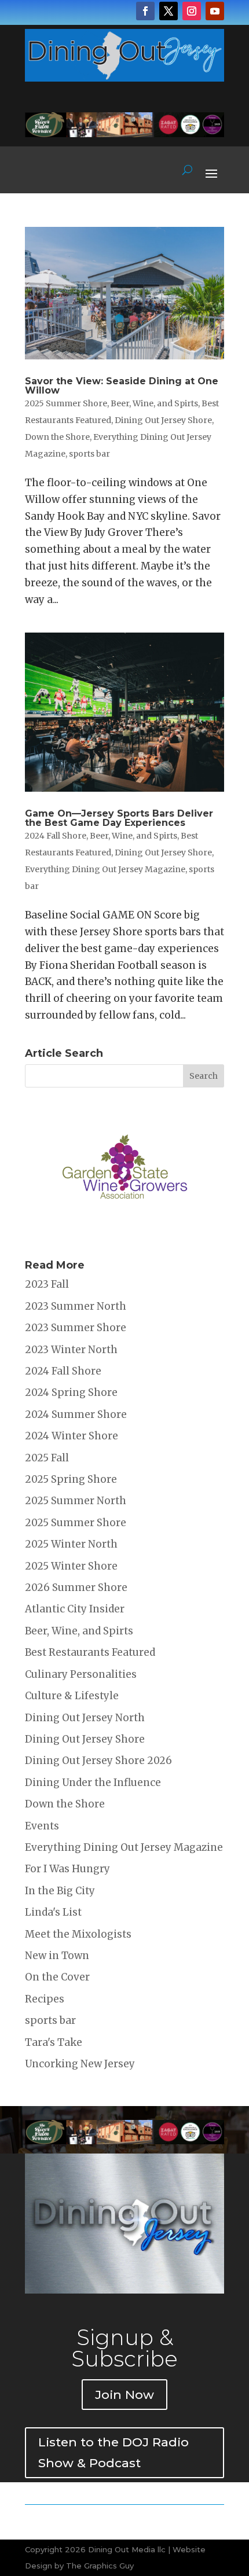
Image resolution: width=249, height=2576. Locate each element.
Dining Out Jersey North (85, 1718)
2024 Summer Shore (76, 1414)
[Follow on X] (169, 11)
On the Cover (57, 1977)
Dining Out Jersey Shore (163, 420)
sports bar (89, 454)
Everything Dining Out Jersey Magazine (105, 869)
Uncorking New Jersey (80, 2064)
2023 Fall (47, 1284)
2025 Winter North (71, 1544)
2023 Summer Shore (76, 1328)
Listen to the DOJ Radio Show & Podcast (113, 2452)
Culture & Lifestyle (72, 1696)
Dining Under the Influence (93, 1783)
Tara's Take (54, 2042)
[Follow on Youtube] (215, 11)
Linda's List (53, 1912)
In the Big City (60, 1891)
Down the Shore (57, 437)
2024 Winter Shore (72, 1436)
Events (42, 1826)
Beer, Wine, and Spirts (154, 403)
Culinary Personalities (81, 1674)
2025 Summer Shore (66, 403)
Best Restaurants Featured (90, 1652)
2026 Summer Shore (76, 1588)
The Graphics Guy (100, 2566)
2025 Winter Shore (71, 1566)
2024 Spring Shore (71, 1392)
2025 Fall (47, 1458)
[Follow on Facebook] (145, 11)
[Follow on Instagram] (192, 11)
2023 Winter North (71, 1350)
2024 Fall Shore (56, 836)
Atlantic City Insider (75, 1609)
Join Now (124, 2395)
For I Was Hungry (67, 1869)
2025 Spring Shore (71, 1479)
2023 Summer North (76, 1306)
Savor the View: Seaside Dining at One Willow (122, 386)
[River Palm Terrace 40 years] (124, 134)
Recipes (45, 1999)
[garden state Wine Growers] (124, 1234)
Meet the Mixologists (78, 1934)
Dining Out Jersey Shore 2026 (98, 1761)
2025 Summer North (76, 1501)
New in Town (57, 1956)
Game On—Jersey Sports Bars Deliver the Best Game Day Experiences (119, 818)
